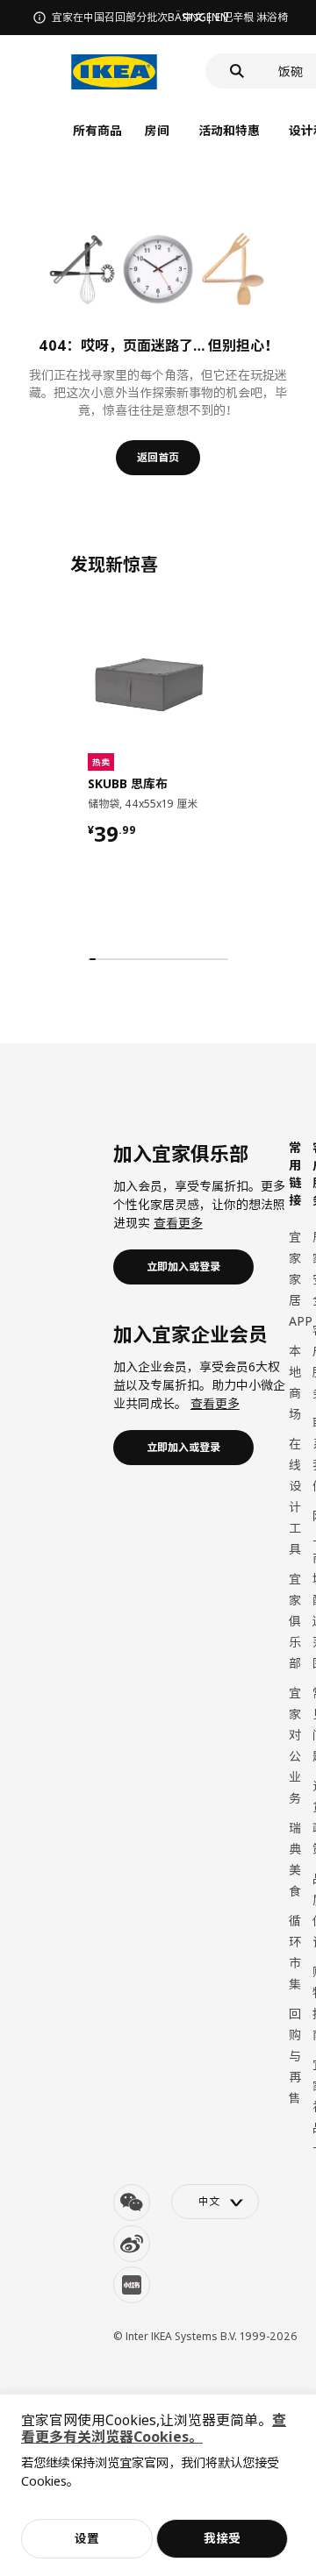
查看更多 (178, 1223)
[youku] (132, 2285)
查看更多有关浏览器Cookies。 (154, 2428)
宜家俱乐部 (295, 1621)
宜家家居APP (301, 1279)
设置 (87, 2538)
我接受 (222, 2538)
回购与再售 (295, 2056)
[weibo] (132, 2244)
